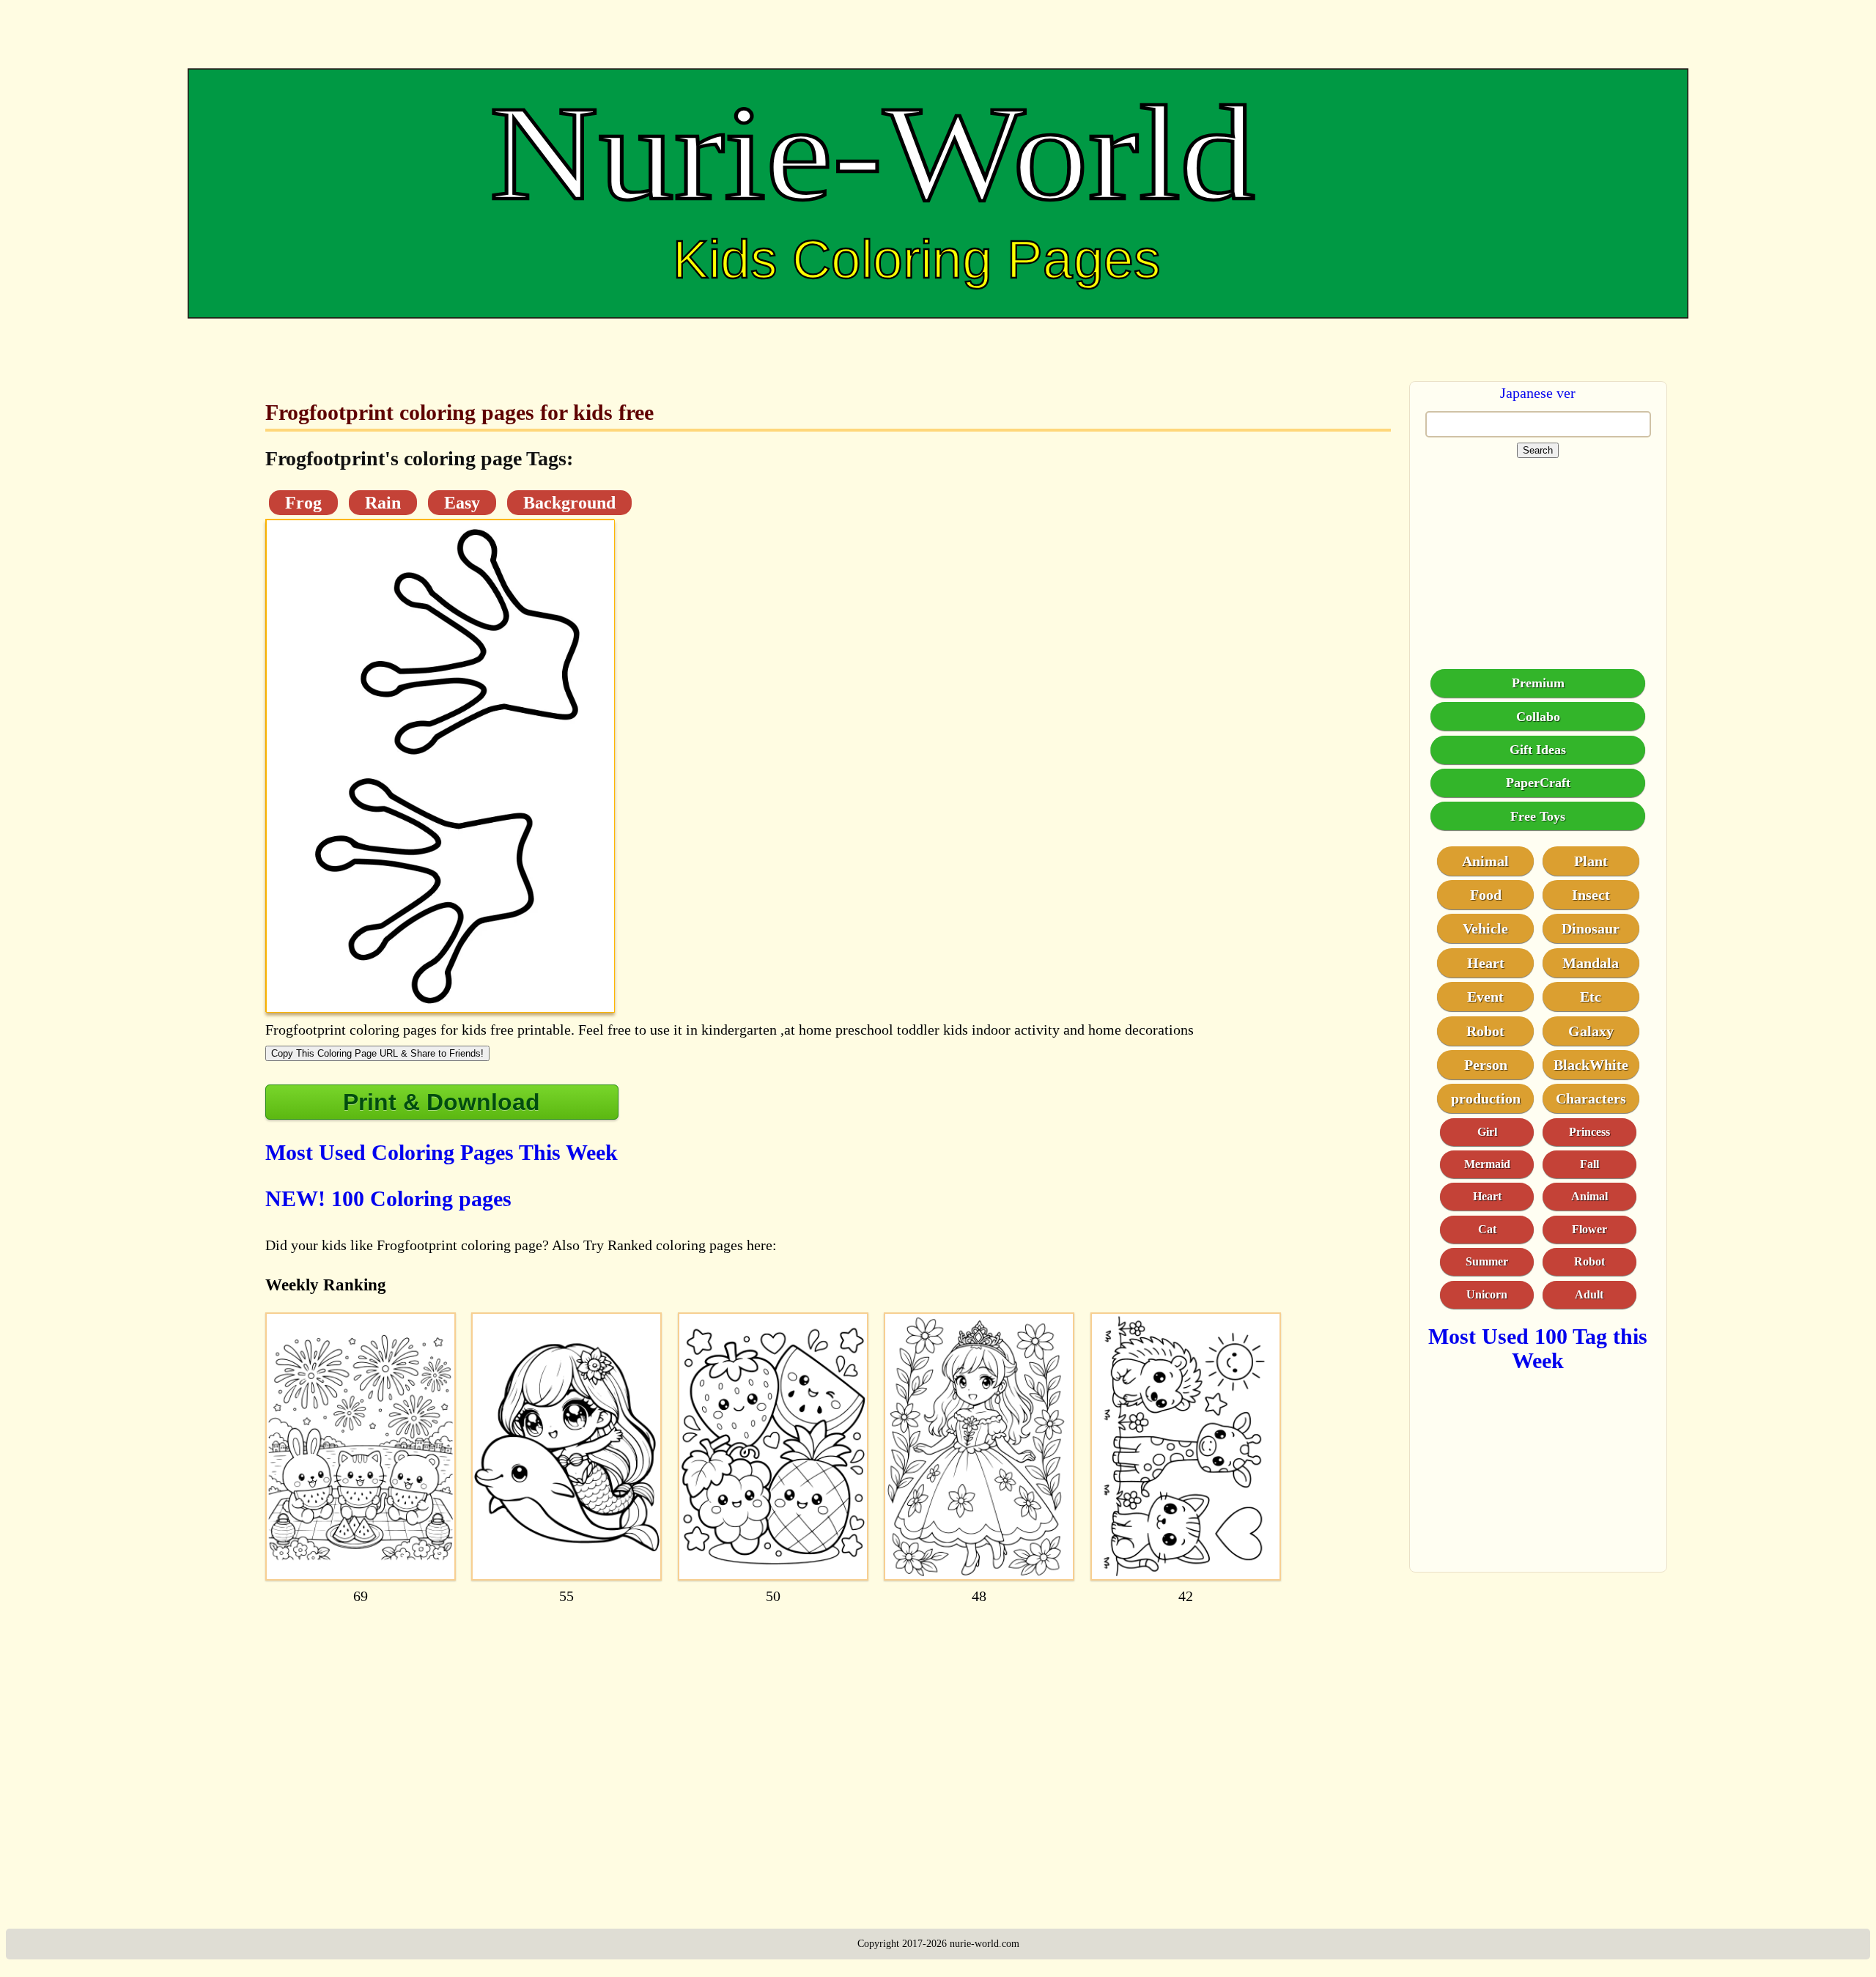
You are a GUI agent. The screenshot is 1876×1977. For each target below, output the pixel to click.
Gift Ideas (1538, 750)
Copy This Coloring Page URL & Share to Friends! (377, 1053)
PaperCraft (1538, 783)
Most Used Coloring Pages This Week (442, 1152)
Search (1538, 450)
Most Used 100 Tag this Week (1538, 1348)
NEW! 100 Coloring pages (388, 1198)
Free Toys (1538, 816)
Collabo (1538, 717)
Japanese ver (1538, 393)
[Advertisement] (705, 1753)
